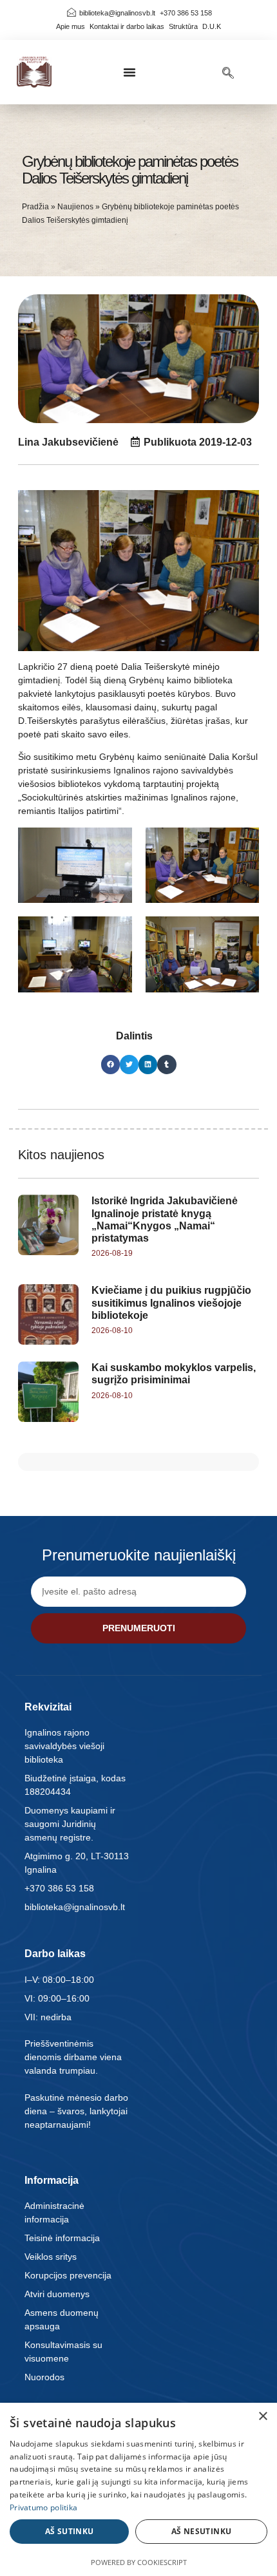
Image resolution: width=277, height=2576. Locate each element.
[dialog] (138, 2489)
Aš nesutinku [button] (202, 2531)
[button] (129, 72)
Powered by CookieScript (139, 2562)
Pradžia (35, 207)
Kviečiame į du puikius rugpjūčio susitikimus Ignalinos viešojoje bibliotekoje (171, 1302)
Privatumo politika (43, 2507)
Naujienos (75, 207)
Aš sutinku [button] (70, 2531)
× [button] (263, 2417)
